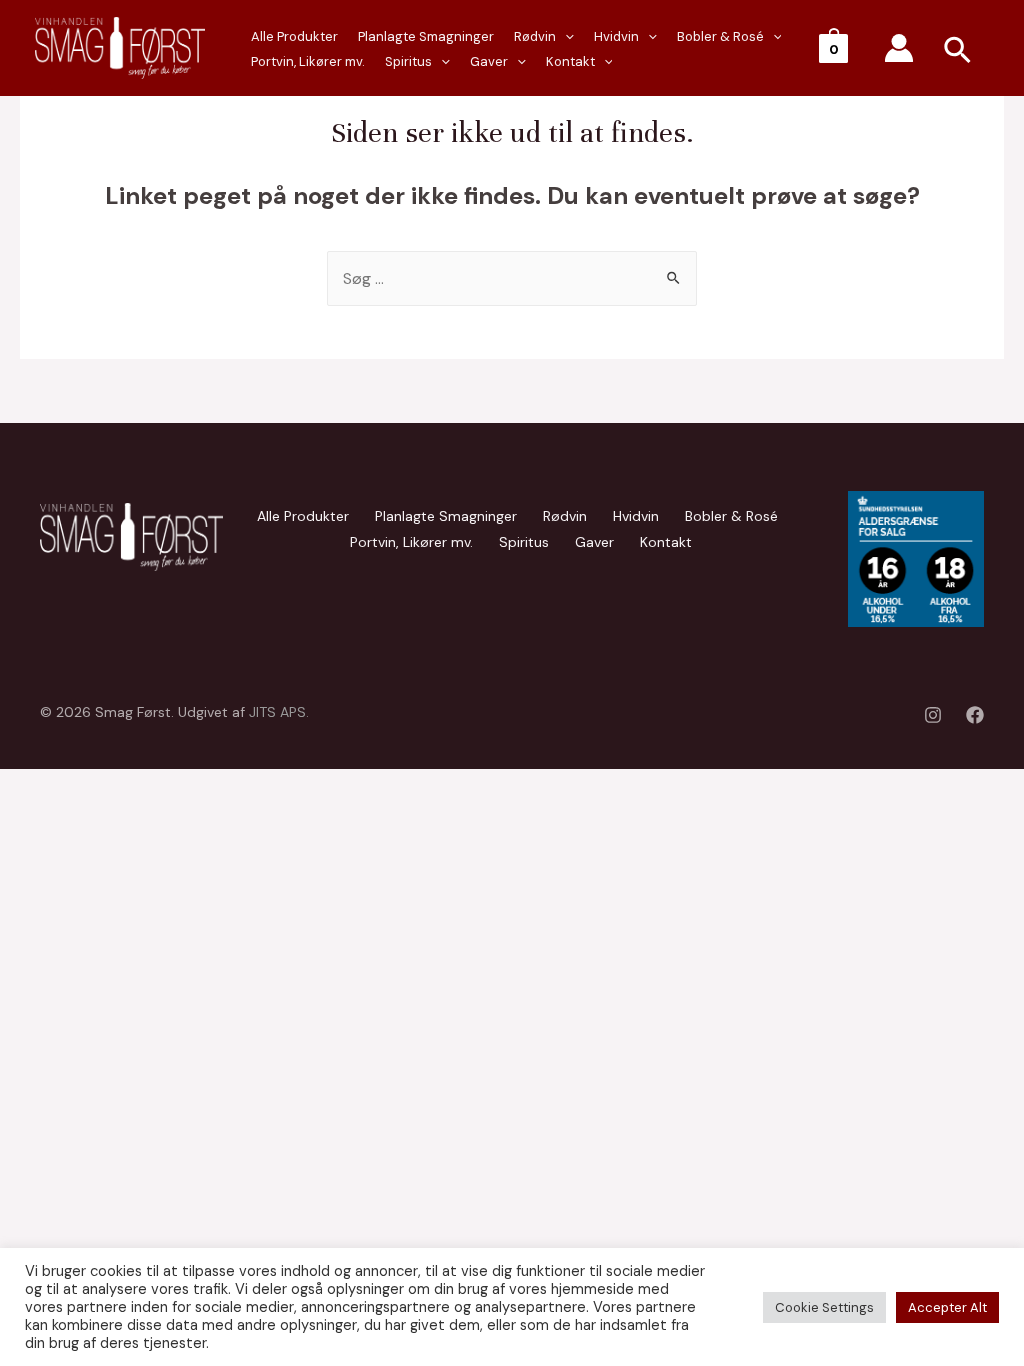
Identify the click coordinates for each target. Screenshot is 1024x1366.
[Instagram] (933, 715)
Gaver (489, 61)
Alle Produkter (294, 36)
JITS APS (277, 712)
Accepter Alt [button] (947, 1307)
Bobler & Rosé (720, 36)
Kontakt (570, 61)
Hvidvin (616, 36)
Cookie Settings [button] (824, 1307)
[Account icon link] (899, 48)
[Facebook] (975, 715)
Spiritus (408, 61)
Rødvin (535, 36)
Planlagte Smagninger (426, 36)
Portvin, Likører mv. (308, 61)
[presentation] (441, 62)
